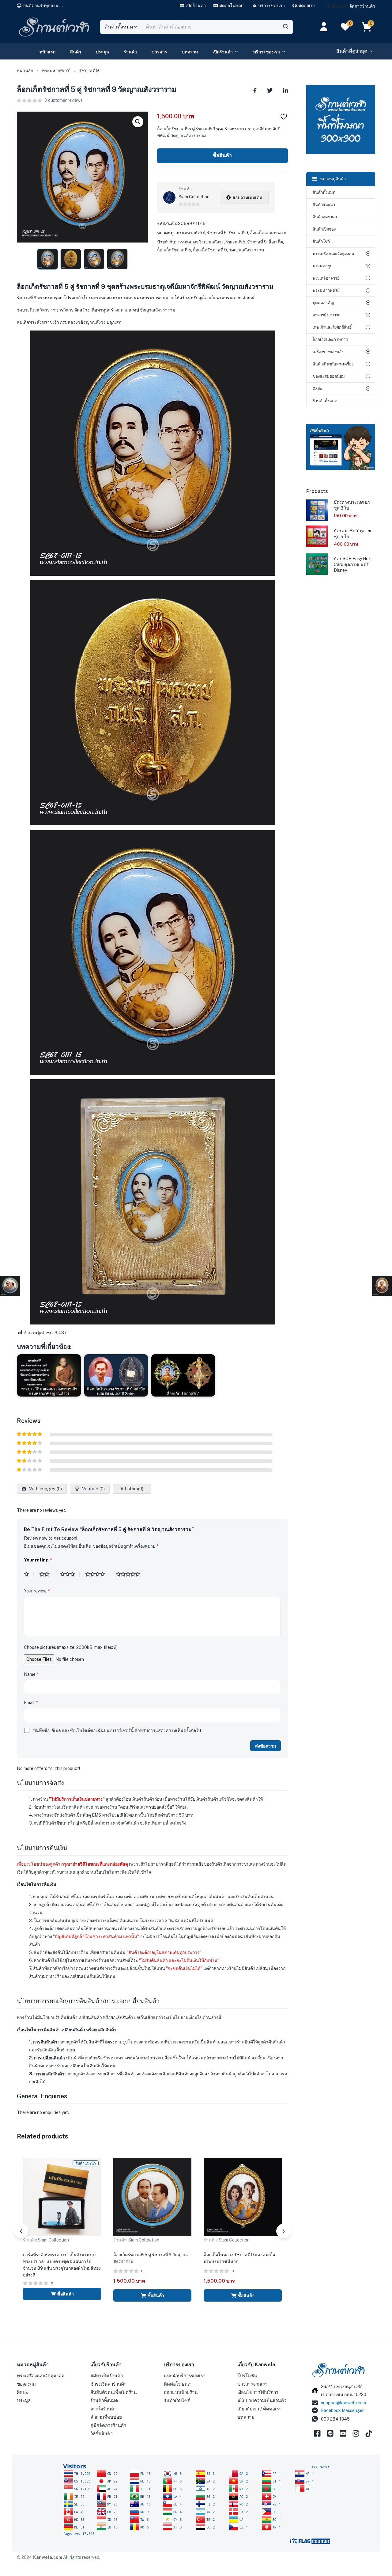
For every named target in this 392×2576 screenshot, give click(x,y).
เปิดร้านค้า (223, 52)
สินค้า (76, 52)
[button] (40, 6)
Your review (37, 1591)
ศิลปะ (317, 389)
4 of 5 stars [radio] (98, 1574)
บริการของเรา (267, 52)
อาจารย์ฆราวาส (327, 315)
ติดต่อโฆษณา (178, 2384)
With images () (45, 1489)
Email (31, 1703)
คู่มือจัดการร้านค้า (108, 2425)
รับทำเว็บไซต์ (177, 2400)
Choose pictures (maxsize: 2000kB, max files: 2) (71, 1647)
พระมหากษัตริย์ (56, 71)
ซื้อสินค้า (222, 155)
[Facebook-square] (317, 2433)
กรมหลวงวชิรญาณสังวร (201, 242)
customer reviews (64, 100)
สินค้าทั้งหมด (324, 192)
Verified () (93, 1489)
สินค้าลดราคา (325, 217)
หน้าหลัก (25, 71)
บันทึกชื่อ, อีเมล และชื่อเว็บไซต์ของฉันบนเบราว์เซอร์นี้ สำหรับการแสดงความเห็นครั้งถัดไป (117, 1730)
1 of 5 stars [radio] (29, 1574)
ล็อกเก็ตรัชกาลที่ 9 (210, 250)
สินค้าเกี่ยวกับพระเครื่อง (333, 364)
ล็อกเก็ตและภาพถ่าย (269, 233)
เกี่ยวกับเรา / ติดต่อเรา (259, 2409)
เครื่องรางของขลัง (328, 352)
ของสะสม (26, 2384)
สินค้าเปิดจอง (324, 229)
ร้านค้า (130, 52)
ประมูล (102, 52)
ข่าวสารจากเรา (252, 2384)
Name (31, 1674)
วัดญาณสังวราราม (246, 250)
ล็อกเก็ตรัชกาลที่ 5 (174, 250)
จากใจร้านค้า (104, 2409)
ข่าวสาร (159, 52)
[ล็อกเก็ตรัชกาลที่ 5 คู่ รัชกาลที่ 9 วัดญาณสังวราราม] (255, 90)
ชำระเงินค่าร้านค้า (108, 2384)
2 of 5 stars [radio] (47, 1574)
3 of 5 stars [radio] (70, 1574)
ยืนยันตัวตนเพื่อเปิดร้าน (113, 2392)
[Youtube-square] (343, 2433)
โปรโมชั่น (247, 2376)
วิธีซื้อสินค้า (102, 2434)
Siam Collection (194, 197)
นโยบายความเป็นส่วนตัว (262, 2400)
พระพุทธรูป (322, 266)
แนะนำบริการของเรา (185, 2376)
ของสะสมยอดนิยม (329, 376)
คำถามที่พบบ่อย (106, 2417)
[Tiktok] (369, 2433)
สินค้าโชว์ (321, 241)
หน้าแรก (47, 52)
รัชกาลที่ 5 (217, 233)
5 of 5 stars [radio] (130, 1574)
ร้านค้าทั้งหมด (325, 401)
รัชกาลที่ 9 (89, 71)
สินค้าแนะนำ (324, 205)
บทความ (190, 52)
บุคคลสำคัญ (323, 303)
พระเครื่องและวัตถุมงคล (333, 254)
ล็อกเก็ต (276, 242)
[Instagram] (356, 2433)
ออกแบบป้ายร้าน (181, 2392)
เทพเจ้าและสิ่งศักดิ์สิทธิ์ (332, 327)
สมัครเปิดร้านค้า (107, 2376)
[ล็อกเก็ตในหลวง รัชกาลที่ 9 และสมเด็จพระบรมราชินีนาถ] (243, 2196)
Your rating (38, 1560)
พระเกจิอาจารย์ (326, 278)
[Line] (330, 2433)
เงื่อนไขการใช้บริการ (258, 2392)
